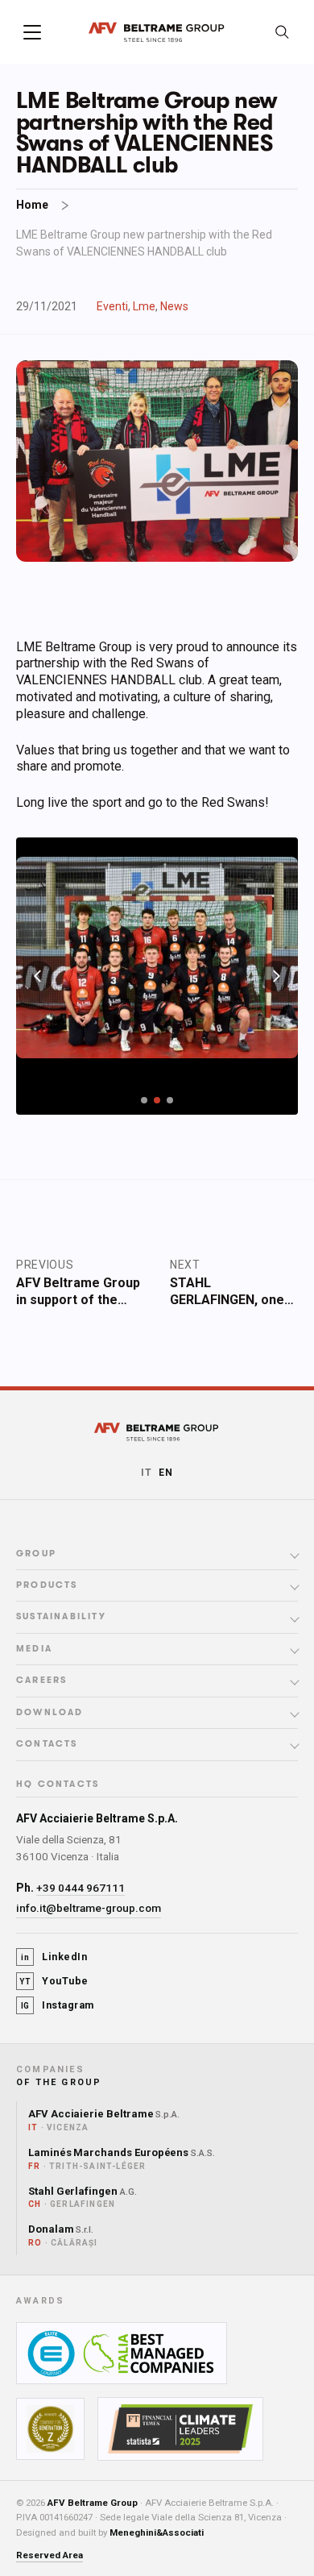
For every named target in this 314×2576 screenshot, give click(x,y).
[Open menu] (32, 32)
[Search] (282, 32)
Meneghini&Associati (157, 2532)
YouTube (54, 1981)
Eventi (112, 306)
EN (166, 1473)
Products (47, 1585)
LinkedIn (54, 1957)
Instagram (58, 2005)
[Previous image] (38, 976)
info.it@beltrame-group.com (89, 1908)
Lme (144, 306)
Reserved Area (50, 2555)
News (174, 306)
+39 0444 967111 (81, 1888)
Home (32, 205)
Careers (41, 1681)
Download (50, 1713)
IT (147, 1473)
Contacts (47, 1744)
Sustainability (61, 1617)
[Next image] (276, 976)
